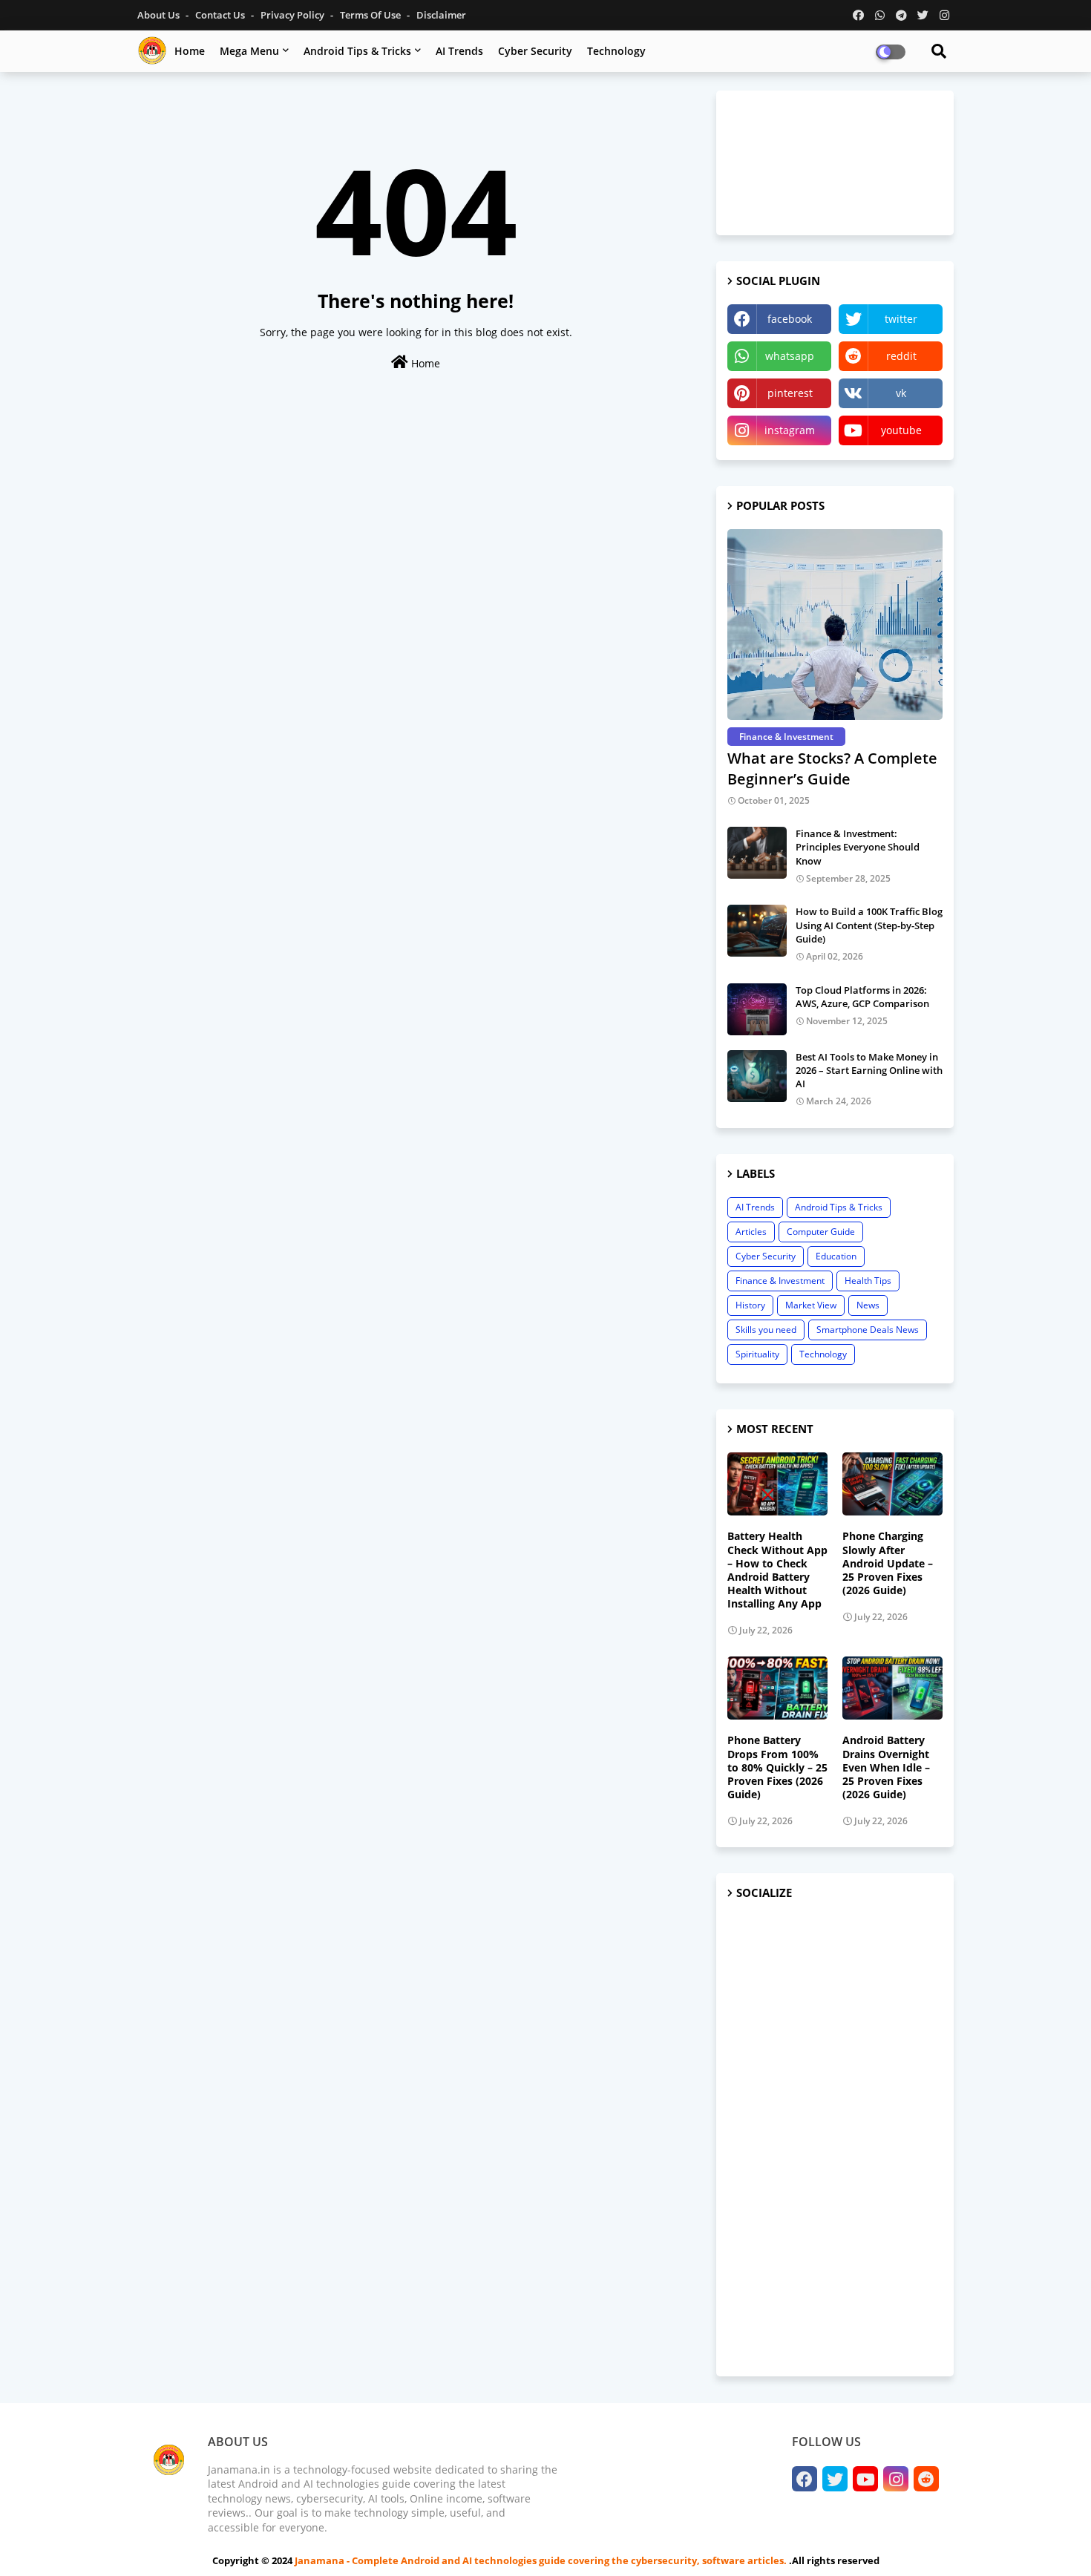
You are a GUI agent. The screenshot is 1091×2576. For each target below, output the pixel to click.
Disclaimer (441, 15)
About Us (160, 15)
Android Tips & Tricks (357, 51)
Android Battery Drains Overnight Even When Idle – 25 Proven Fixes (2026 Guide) (886, 1767)
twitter (901, 319)
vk (901, 393)
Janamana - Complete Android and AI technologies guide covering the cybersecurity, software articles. (542, 2560)
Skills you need (766, 1330)
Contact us (221, 15)
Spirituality (757, 1354)
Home (190, 51)
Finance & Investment (780, 1281)
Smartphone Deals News (868, 1330)
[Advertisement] (835, 2139)
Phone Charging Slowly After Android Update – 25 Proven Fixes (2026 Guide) (888, 1563)
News (868, 1305)
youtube (901, 430)
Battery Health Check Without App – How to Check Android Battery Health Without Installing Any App (777, 1570)
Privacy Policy (294, 15)
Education (836, 1256)
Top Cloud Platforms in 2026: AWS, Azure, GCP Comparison (862, 997)
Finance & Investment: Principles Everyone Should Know (858, 847)
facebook (790, 319)
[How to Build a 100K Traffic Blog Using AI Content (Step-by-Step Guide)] (757, 931)
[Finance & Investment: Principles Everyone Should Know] (757, 853)
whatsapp (790, 356)
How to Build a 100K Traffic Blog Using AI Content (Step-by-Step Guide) (869, 925)
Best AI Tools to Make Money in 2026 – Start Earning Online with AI (869, 1070)
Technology (616, 51)
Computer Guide (821, 1232)
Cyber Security (535, 51)
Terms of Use (371, 15)
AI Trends (459, 51)
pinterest (790, 393)
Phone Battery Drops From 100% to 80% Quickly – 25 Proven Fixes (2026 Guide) (777, 1767)
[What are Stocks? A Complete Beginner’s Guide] (835, 625)
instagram (790, 430)
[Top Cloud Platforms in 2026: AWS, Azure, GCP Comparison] (757, 1009)
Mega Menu (249, 51)
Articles (751, 1232)
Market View (811, 1305)
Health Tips (868, 1281)
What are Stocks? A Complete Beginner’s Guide (832, 768)
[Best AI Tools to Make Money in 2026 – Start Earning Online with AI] (757, 1076)
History (750, 1305)
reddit (901, 356)
